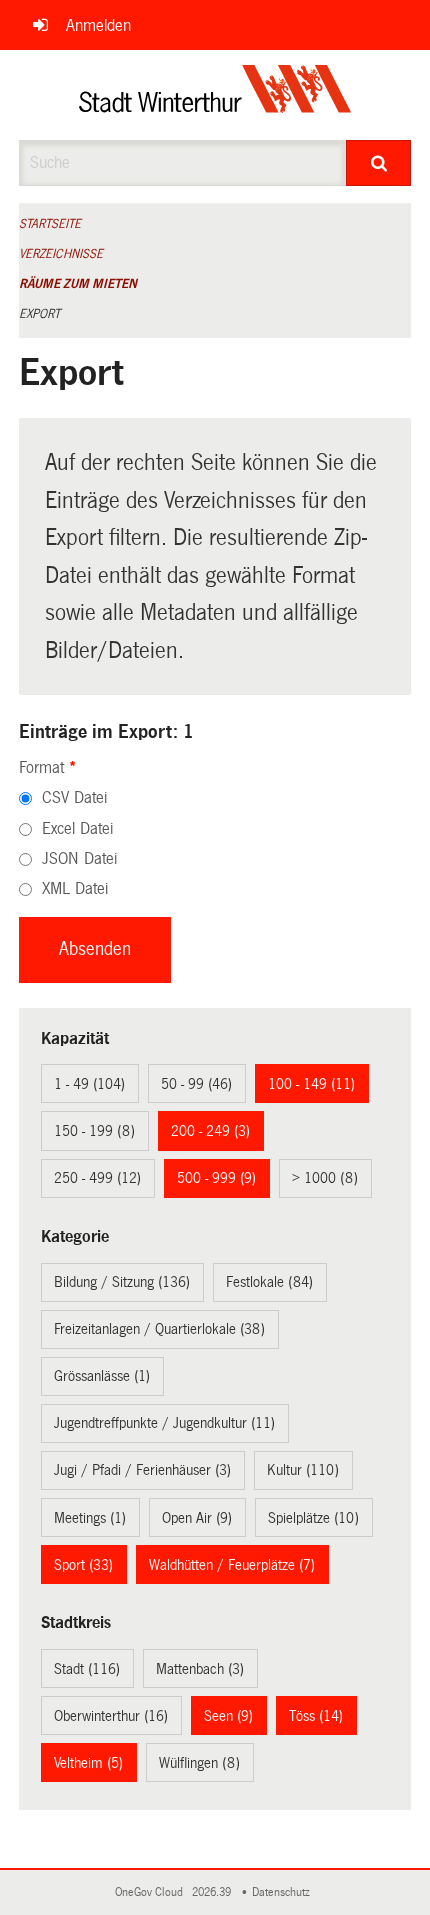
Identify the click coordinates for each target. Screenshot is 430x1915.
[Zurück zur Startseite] (215, 95)
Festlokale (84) (269, 1282)
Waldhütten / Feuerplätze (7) (232, 1565)
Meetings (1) (90, 1518)
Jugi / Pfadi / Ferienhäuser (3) (142, 1470)
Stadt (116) (87, 1669)
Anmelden (98, 25)
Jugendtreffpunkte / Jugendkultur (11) (164, 1423)
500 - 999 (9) (216, 1178)
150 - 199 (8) (94, 1131)
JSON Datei (79, 858)
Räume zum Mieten (78, 284)
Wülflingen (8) (199, 1763)
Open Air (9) (197, 1518)
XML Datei (75, 888)
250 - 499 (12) (97, 1178)
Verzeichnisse (61, 254)
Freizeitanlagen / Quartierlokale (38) (159, 1329)
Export (39, 314)
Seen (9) (228, 1716)
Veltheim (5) (88, 1763)
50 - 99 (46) (196, 1084)
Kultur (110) (303, 1470)
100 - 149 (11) (311, 1084)
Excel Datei (77, 828)
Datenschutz (284, 1892)
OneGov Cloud (152, 1892)
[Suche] (378, 163)
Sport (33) (83, 1565)
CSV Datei (74, 797)
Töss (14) (316, 1716)
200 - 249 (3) (210, 1131)
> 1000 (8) (325, 1178)
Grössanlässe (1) (102, 1376)
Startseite (50, 224)
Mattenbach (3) (200, 1669)
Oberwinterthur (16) (111, 1716)
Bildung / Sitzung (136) (122, 1282)
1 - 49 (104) (89, 1084)
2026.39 (213, 1892)
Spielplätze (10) (313, 1518)
